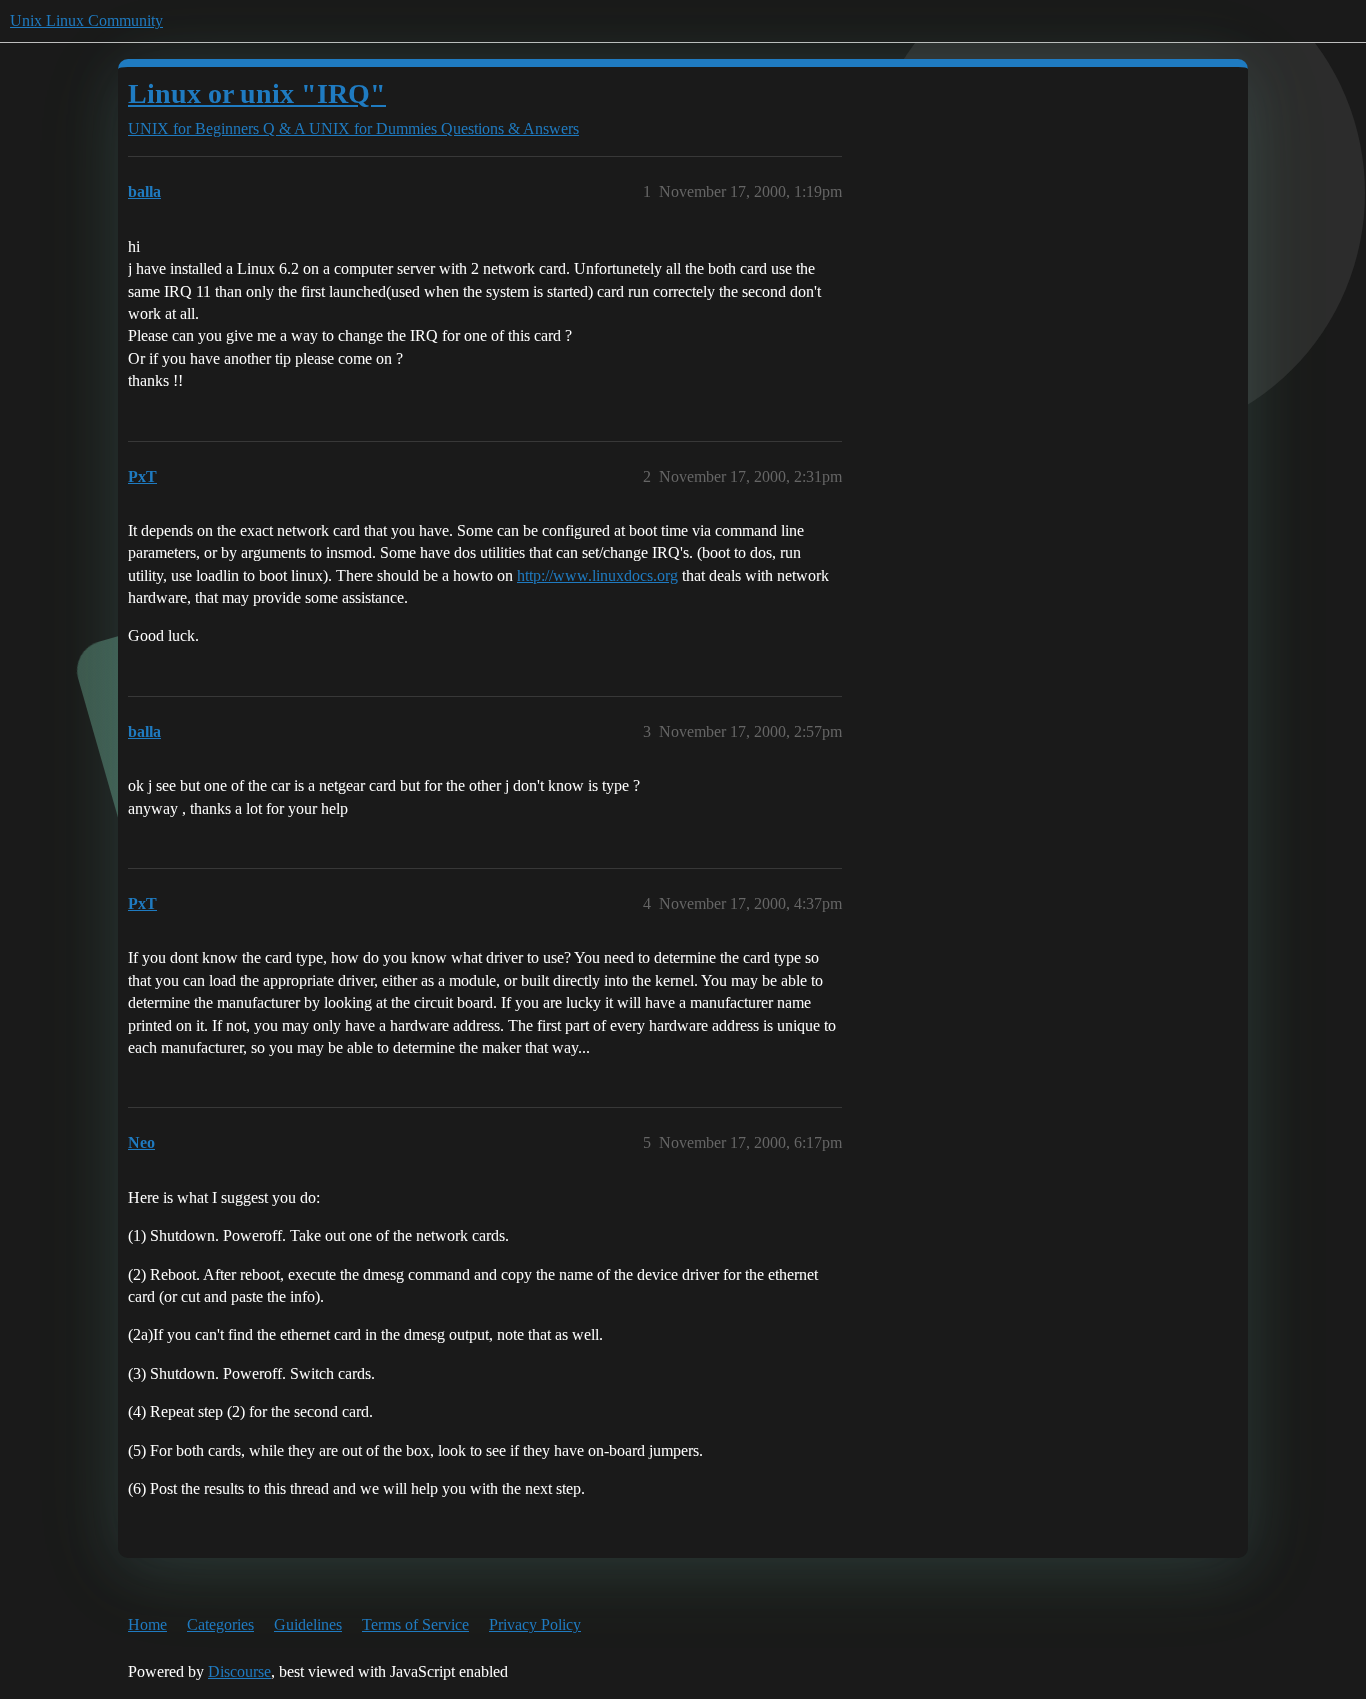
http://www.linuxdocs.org (597, 575)
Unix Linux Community (86, 20)
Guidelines (308, 1624)
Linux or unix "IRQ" (257, 93)
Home (147, 1624)
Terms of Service (415, 1624)
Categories (220, 1624)
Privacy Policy (535, 1624)
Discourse (239, 1671)
